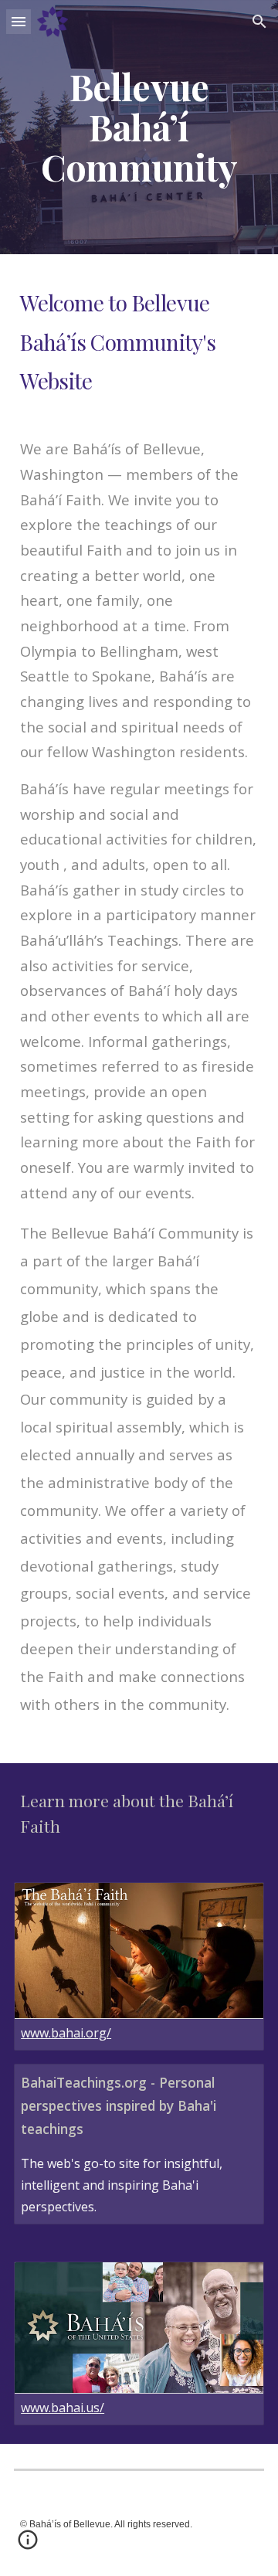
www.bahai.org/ (66, 2033)
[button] (19, 21)
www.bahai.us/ (63, 2408)
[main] (139, 127)
